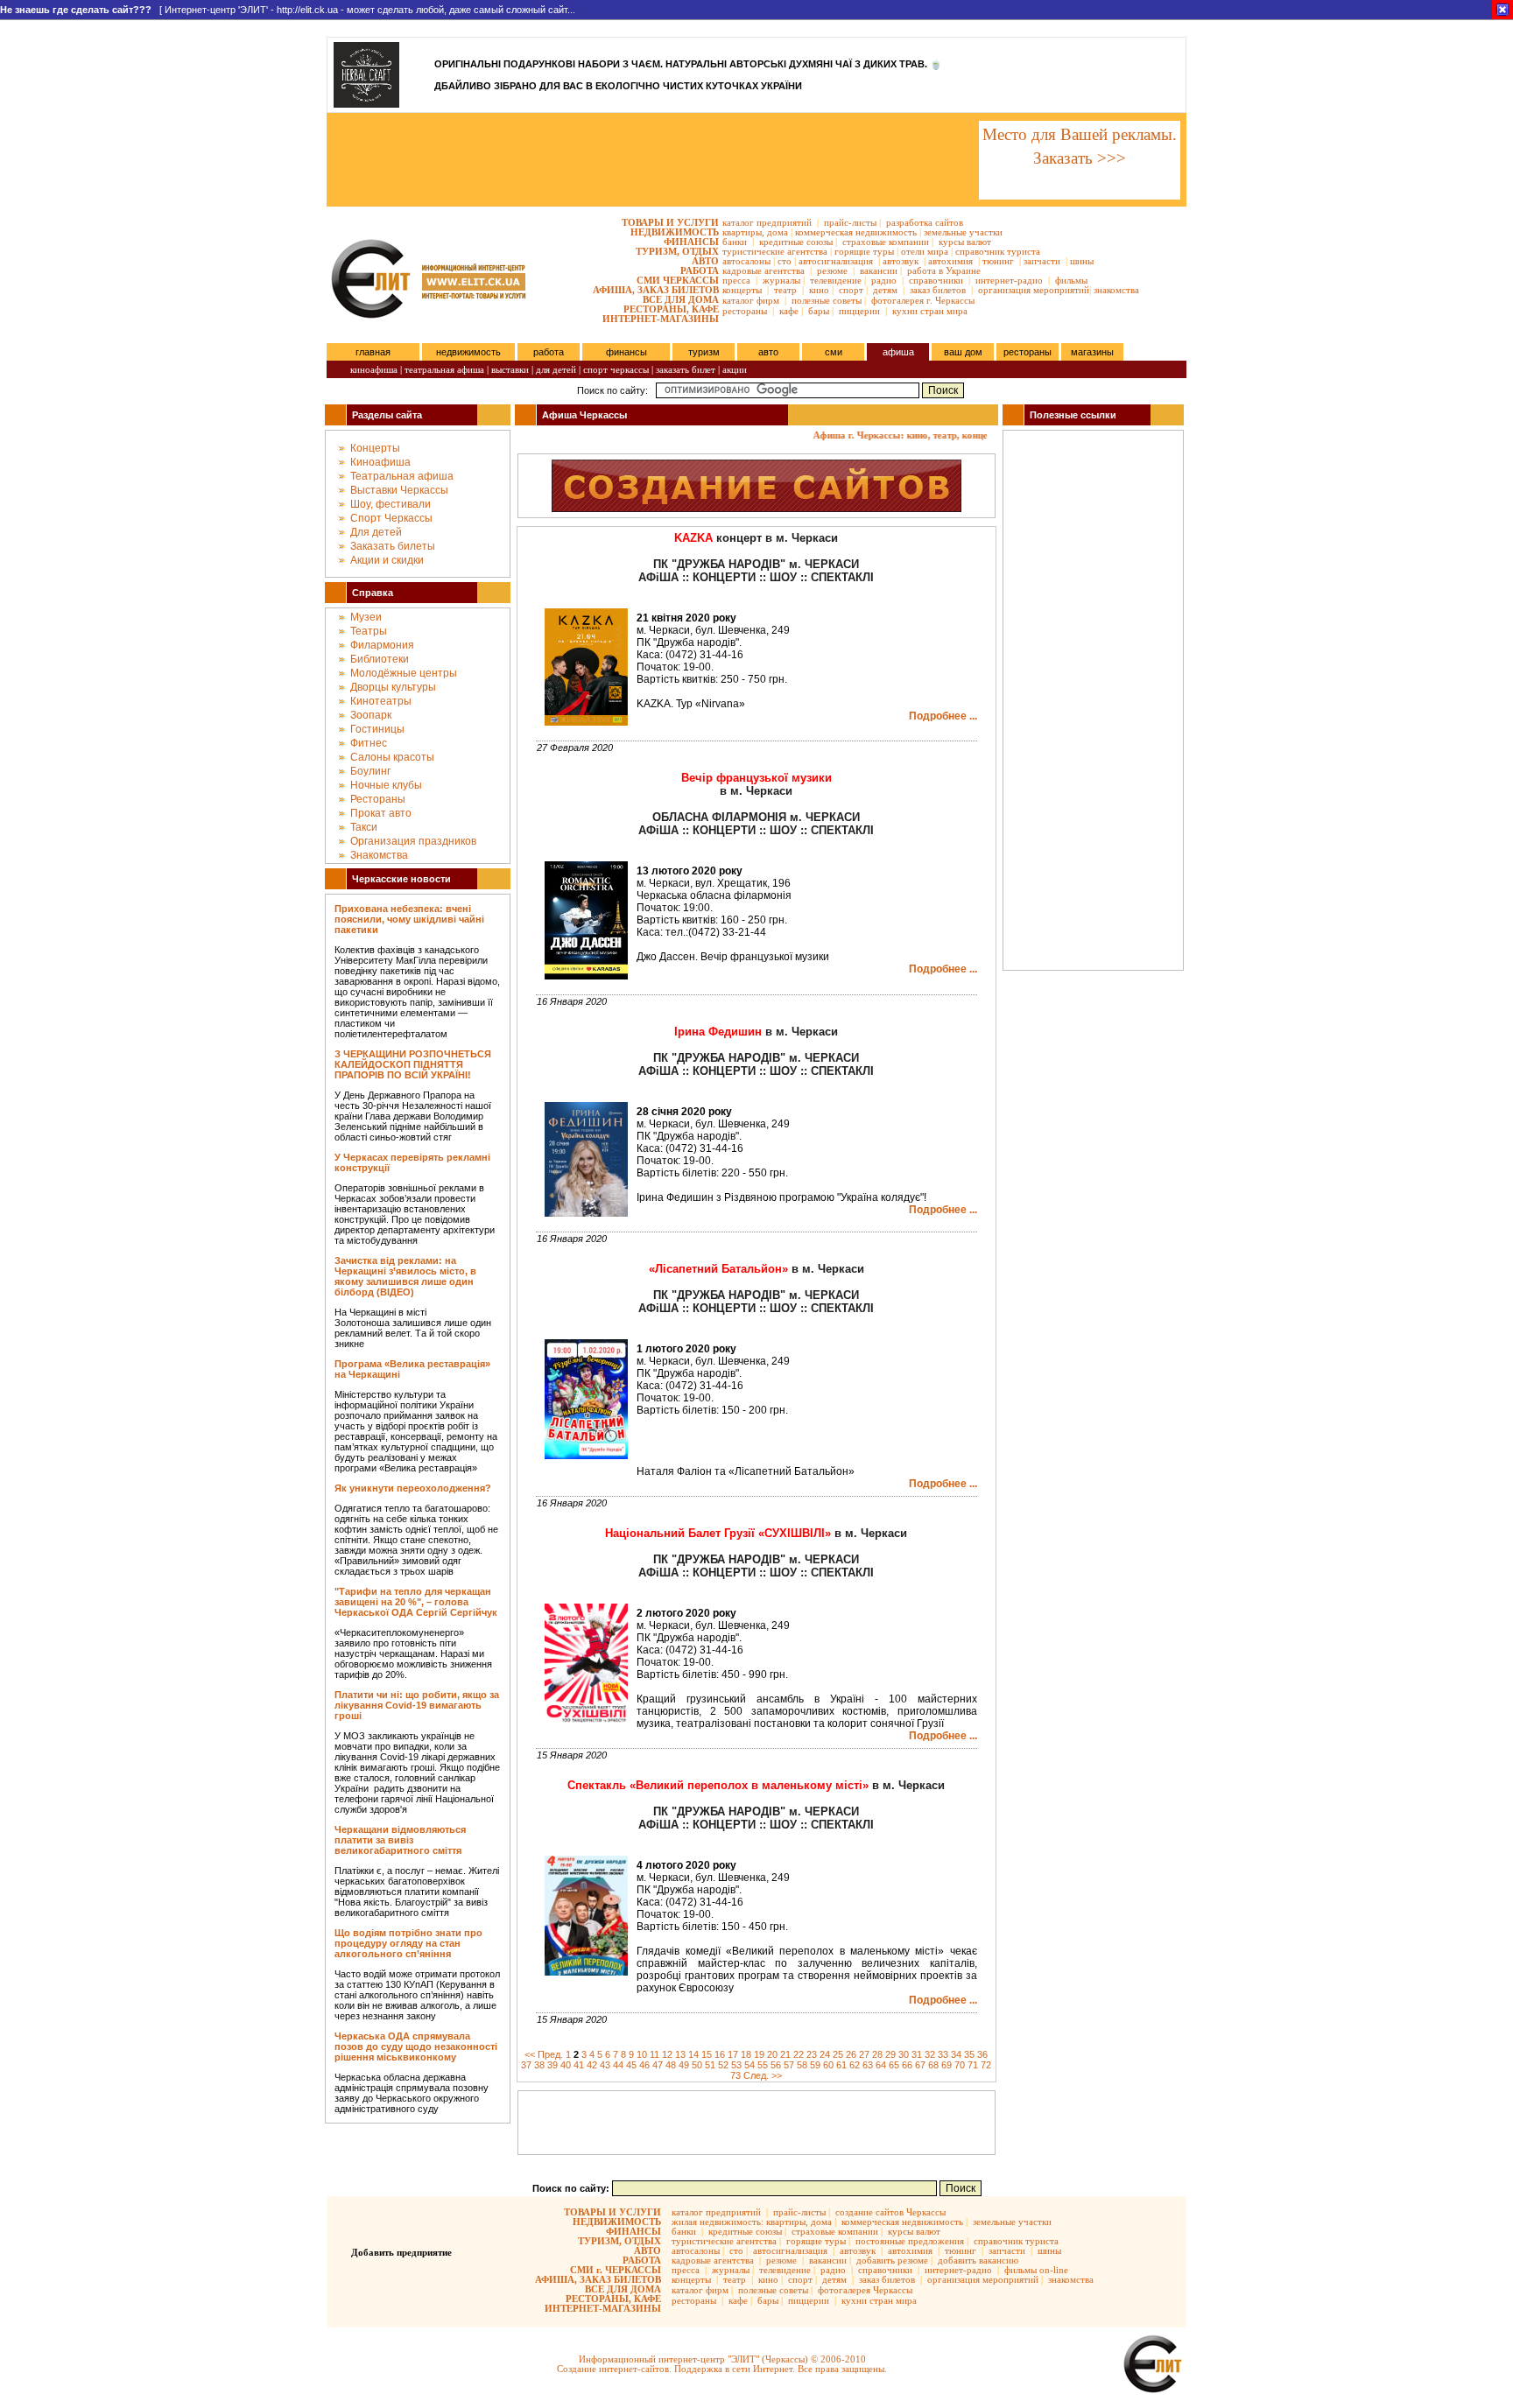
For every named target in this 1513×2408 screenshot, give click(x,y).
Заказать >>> (1080, 158)
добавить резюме (892, 2260)
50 (697, 2065)
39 (552, 2065)
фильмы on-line (1036, 2270)
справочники (936, 280)
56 (776, 2065)
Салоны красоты (392, 757)
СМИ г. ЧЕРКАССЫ (616, 2270)
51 (710, 2065)
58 (802, 2065)
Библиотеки (380, 659)
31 (917, 2054)
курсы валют (965, 242)
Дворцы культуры (393, 687)
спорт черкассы (616, 369)
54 (749, 2065)
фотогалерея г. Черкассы (923, 300)
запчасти (1042, 261)
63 (868, 2065)
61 (841, 2065)
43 (605, 2065)
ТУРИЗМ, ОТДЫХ (677, 251)
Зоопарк (371, 715)
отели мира (925, 251)
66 (907, 2065)
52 (723, 2065)
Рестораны (378, 799)
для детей (556, 369)
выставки (510, 369)
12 (667, 2054)
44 (618, 2065)
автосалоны (746, 261)
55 (763, 2065)
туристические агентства (775, 251)
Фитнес (369, 743)
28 (877, 2054)
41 (579, 2065)
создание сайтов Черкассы (890, 2212)
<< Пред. (544, 2054)
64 (881, 2065)
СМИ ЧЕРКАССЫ (678, 280)
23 (812, 2054)
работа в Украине (944, 270)
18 (746, 2054)
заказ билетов (938, 290)
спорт (851, 290)
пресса (736, 280)
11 (654, 2054)
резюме (832, 270)
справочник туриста (998, 251)
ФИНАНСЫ (691, 242)
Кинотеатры (381, 701)
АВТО (705, 261)
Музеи (366, 617)
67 (920, 2065)
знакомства (1116, 290)
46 (644, 2065)
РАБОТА (700, 270)
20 (772, 2054)
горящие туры (864, 251)
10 (642, 2054)
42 (592, 2065)
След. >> (763, 2075)
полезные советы (827, 300)
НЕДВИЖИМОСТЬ (675, 232)
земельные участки (963, 232)
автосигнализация (836, 261)
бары (819, 311)
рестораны (745, 311)
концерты (742, 290)
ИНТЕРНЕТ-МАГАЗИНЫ (661, 319)
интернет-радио (1009, 280)
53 (736, 2065)
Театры (369, 631)
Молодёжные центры (404, 673)
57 (789, 2065)
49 (684, 2065)
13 (680, 2054)
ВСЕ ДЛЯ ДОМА (681, 299)
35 (969, 2054)
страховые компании (886, 242)
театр (785, 290)
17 (733, 2054)
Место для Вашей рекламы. (1080, 134)
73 (735, 2075)
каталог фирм (751, 300)
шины (1082, 261)
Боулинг (370, 771)
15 (707, 2054)
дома (778, 232)
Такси (364, 827)
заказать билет (686, 369)
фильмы (1071, 280)
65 (894, 2065)
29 (890, 2054)
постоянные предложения (910, 2241)
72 (986, 2065)
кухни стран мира (930, 311)
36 (982, 2054)
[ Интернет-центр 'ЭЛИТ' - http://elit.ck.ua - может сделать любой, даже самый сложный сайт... (288, 10)
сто (785, 261)
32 (930, 2054)
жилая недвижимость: (718, 2222)
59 (815, 2065)
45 (631, 2065)
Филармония (382, 645)
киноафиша (374, 369)
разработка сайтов (925, 222)
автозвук (901, 261)
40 (566, 2065)
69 (947, 2065)
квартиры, (743, 232)
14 (693, 2054)
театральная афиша (444, 369)
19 (759, 2054)
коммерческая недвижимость (856, 232)
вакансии (879, 270)
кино (819, 290)
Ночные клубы (386, 785)
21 (785, 2054)
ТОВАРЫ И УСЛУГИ (670, 222)
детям (885, 290)
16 (720, 2054)
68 (933, 2065)
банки (735, 242)
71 (973, 2065)
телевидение (836, 280)
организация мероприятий (1034, 290)
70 (960, 2065)
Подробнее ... (943, 716)
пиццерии (859, 311)
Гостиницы (377, 729)
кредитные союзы (796, 242)
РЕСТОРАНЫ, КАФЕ (671, 309)
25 (838, 2054)
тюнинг (998, 261)
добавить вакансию (978, 2260)
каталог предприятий (767, 222)
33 (943, 2054)
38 (539, 2065)
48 (671, 2065)
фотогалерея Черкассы (865, 2290)
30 (904, 2054)
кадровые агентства (764, 270)
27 (864, 2054)
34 (956, 2054)
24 (825, 2054)
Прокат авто (381, 813)
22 (799, 2054)
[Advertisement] (651, 160)
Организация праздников (413, 841)
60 (828, 2065)
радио (884, 280)
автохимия (950, 261)
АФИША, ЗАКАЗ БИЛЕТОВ (656, 290)
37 (526, 2065)
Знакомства (379, 855)
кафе (789, 311)
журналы (781, 280)
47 (658, 2065)
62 (855, 2065)
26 (851, 2054)
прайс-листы (850, 222)
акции (735, 369)
